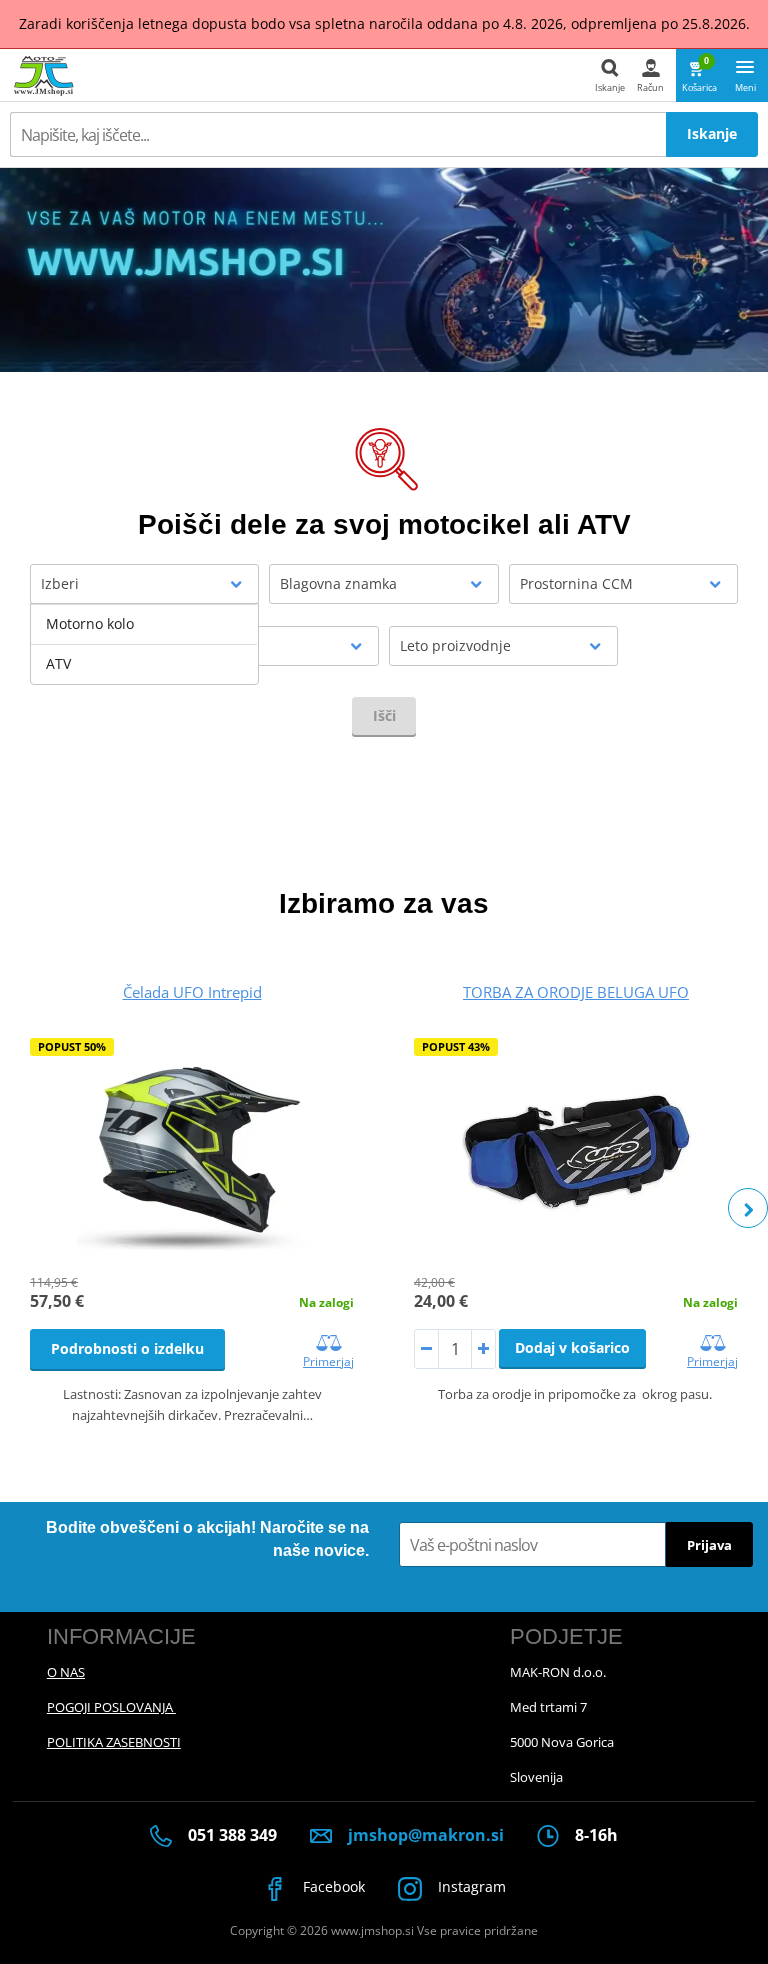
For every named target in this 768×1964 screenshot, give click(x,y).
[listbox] (144, 644)
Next (748, 1208)
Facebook (332, 1886)
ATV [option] (58, 663)
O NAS (66, 1672)
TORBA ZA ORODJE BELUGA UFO (576, 992)
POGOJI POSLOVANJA (111, 1707)
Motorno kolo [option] (90, 623)
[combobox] (144, 584)
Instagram (470, 1886)
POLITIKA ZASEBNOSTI (114, 1742)
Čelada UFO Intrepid (192, 992)
